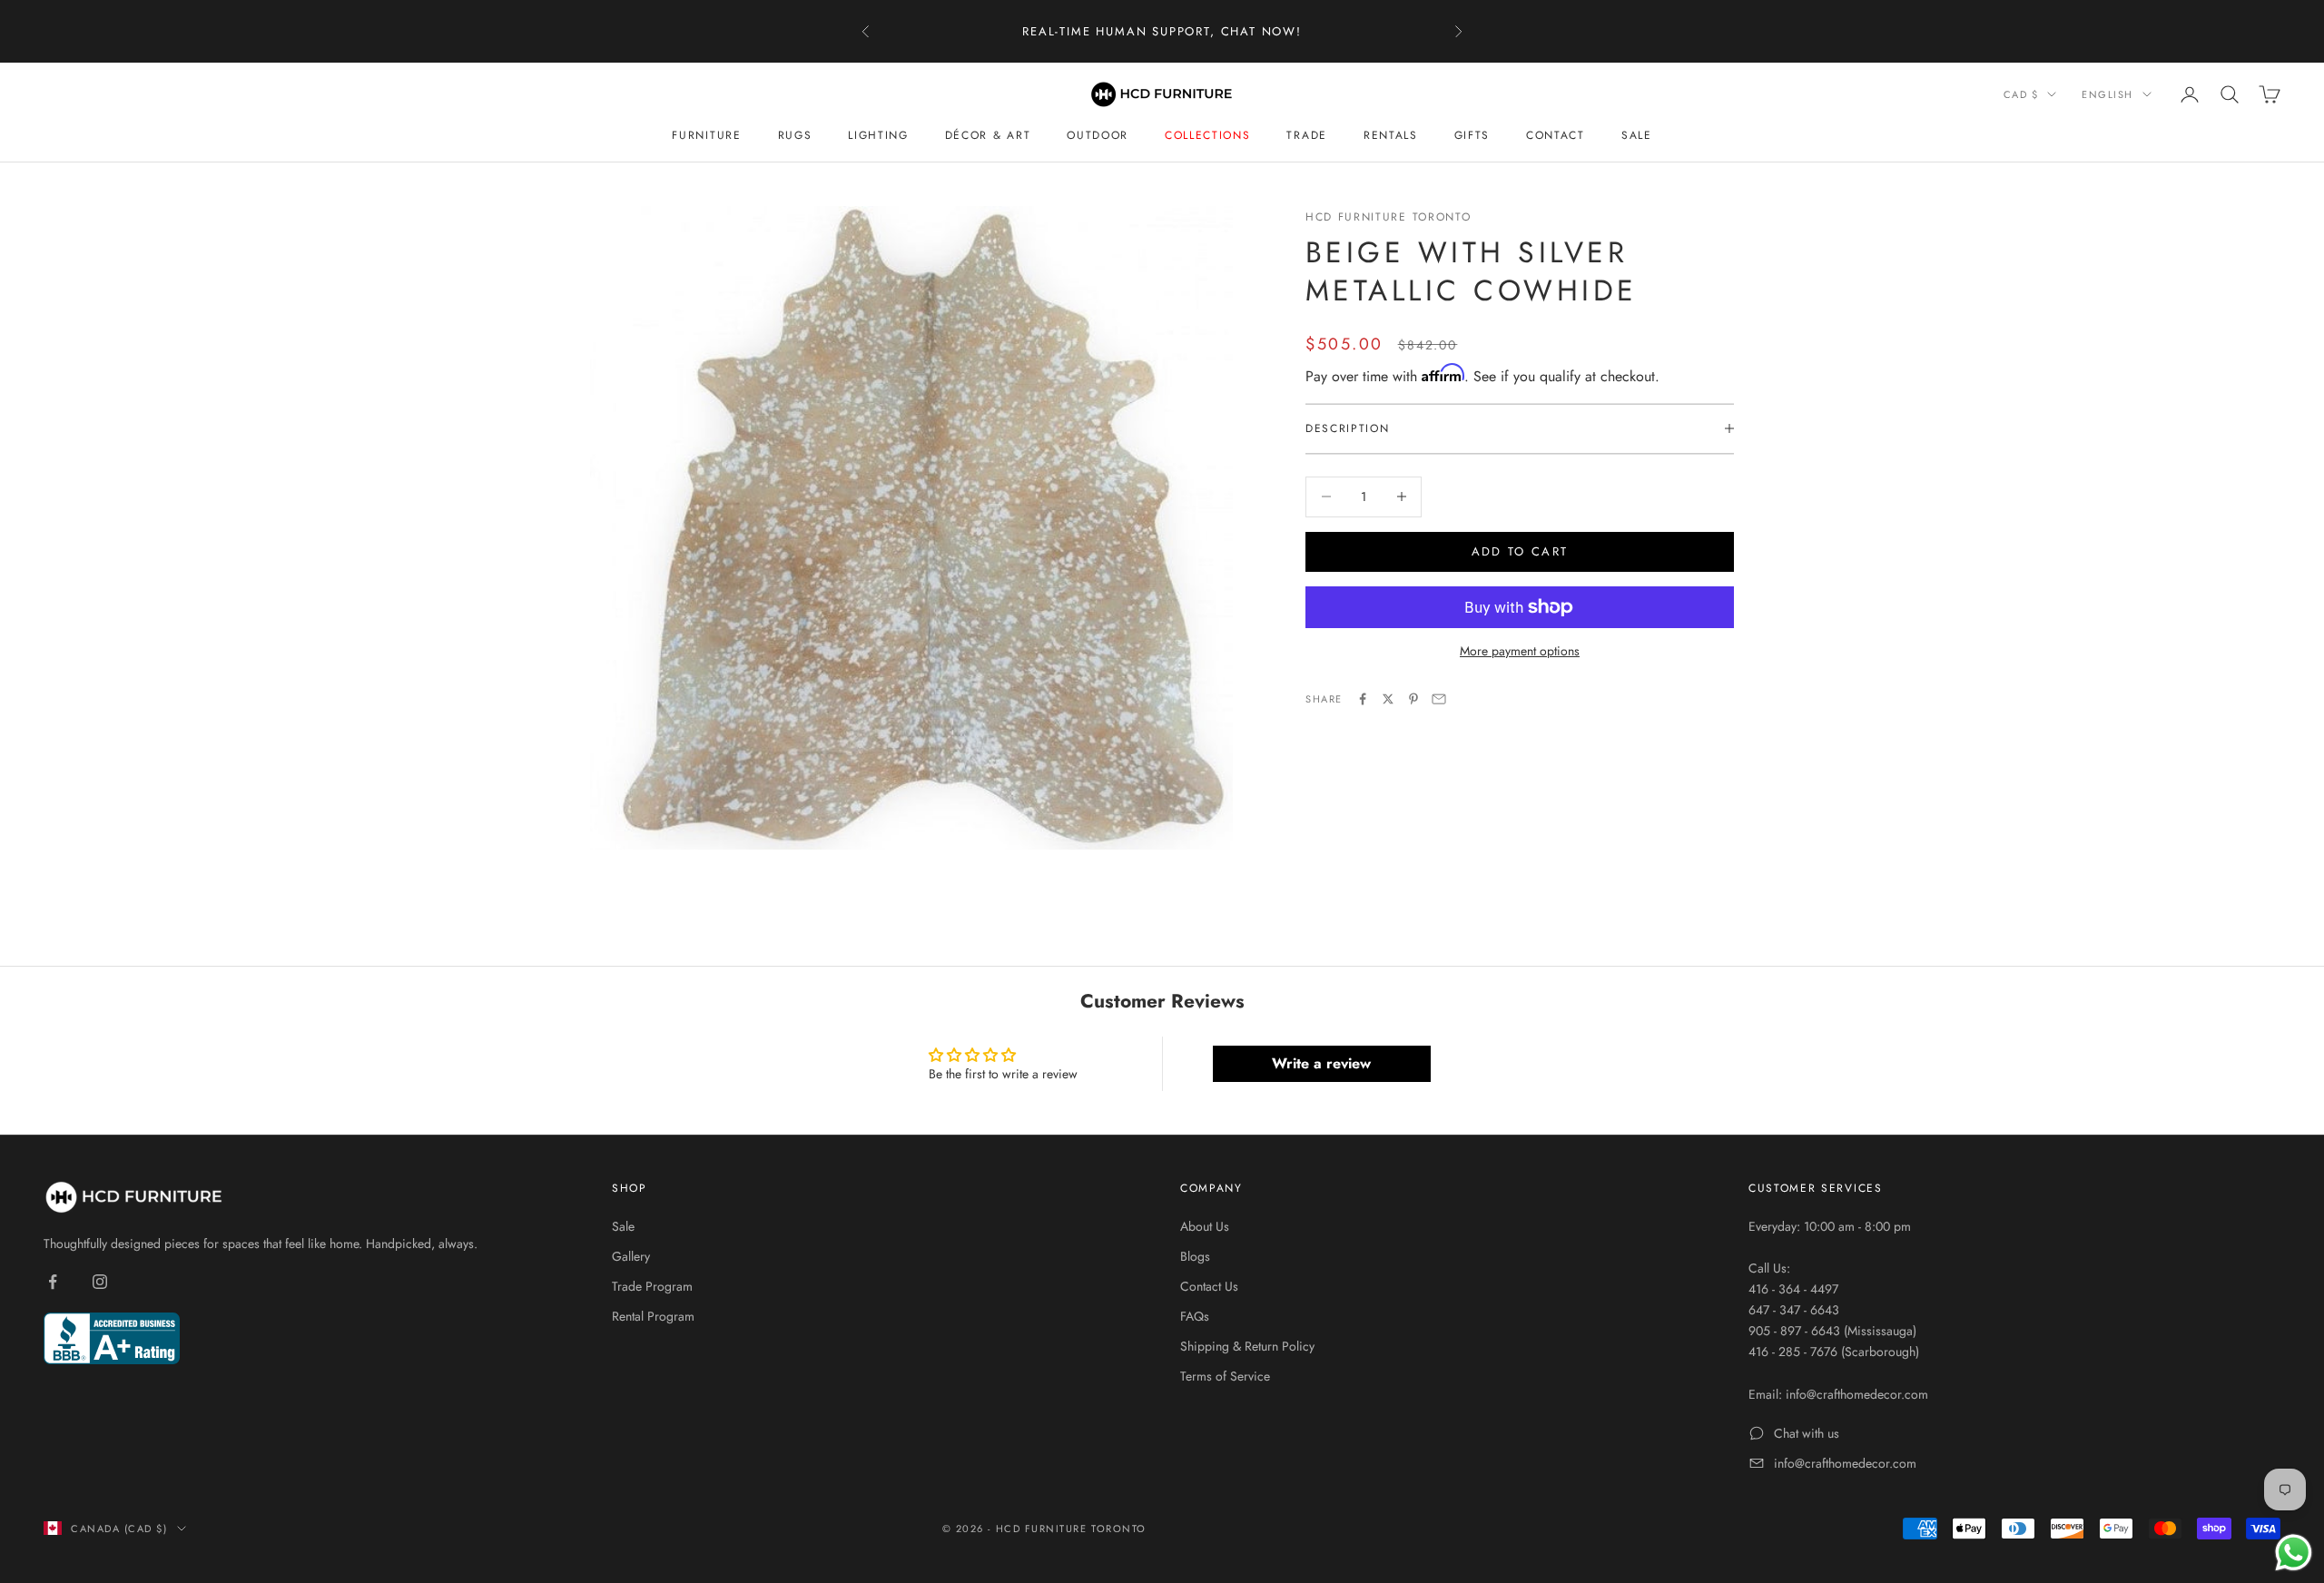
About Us (1205, 1226)
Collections (1207, 135)
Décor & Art (988, 135)
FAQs (1195, 1316)
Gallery (631, 1256)
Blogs (1195, 1256)
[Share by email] (1439, 699)
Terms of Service (1225, 1376)
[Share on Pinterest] (1413, 699)
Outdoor (1098, 135)
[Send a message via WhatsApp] (2294, 1553)
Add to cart (1520, 551)
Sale (1637, 135)
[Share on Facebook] (1363, 699)
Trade (1306, 135)
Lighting (878, 135)
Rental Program (653, 1316)
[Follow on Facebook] (53, 1282)
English (2107, 94)
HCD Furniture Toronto (1388, 217)
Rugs (795, 135)
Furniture (706, 135)
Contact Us (1209, 1286)
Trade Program (652, 1286)
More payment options (1520, 651)
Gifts (1472, 135)
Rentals (1391, 135)
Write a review (1321, 1063)
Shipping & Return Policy (1247, 1346)
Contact (1556, 135)
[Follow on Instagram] (100, 1282)
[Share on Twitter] (1388, 699)
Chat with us (1807, 1433)
